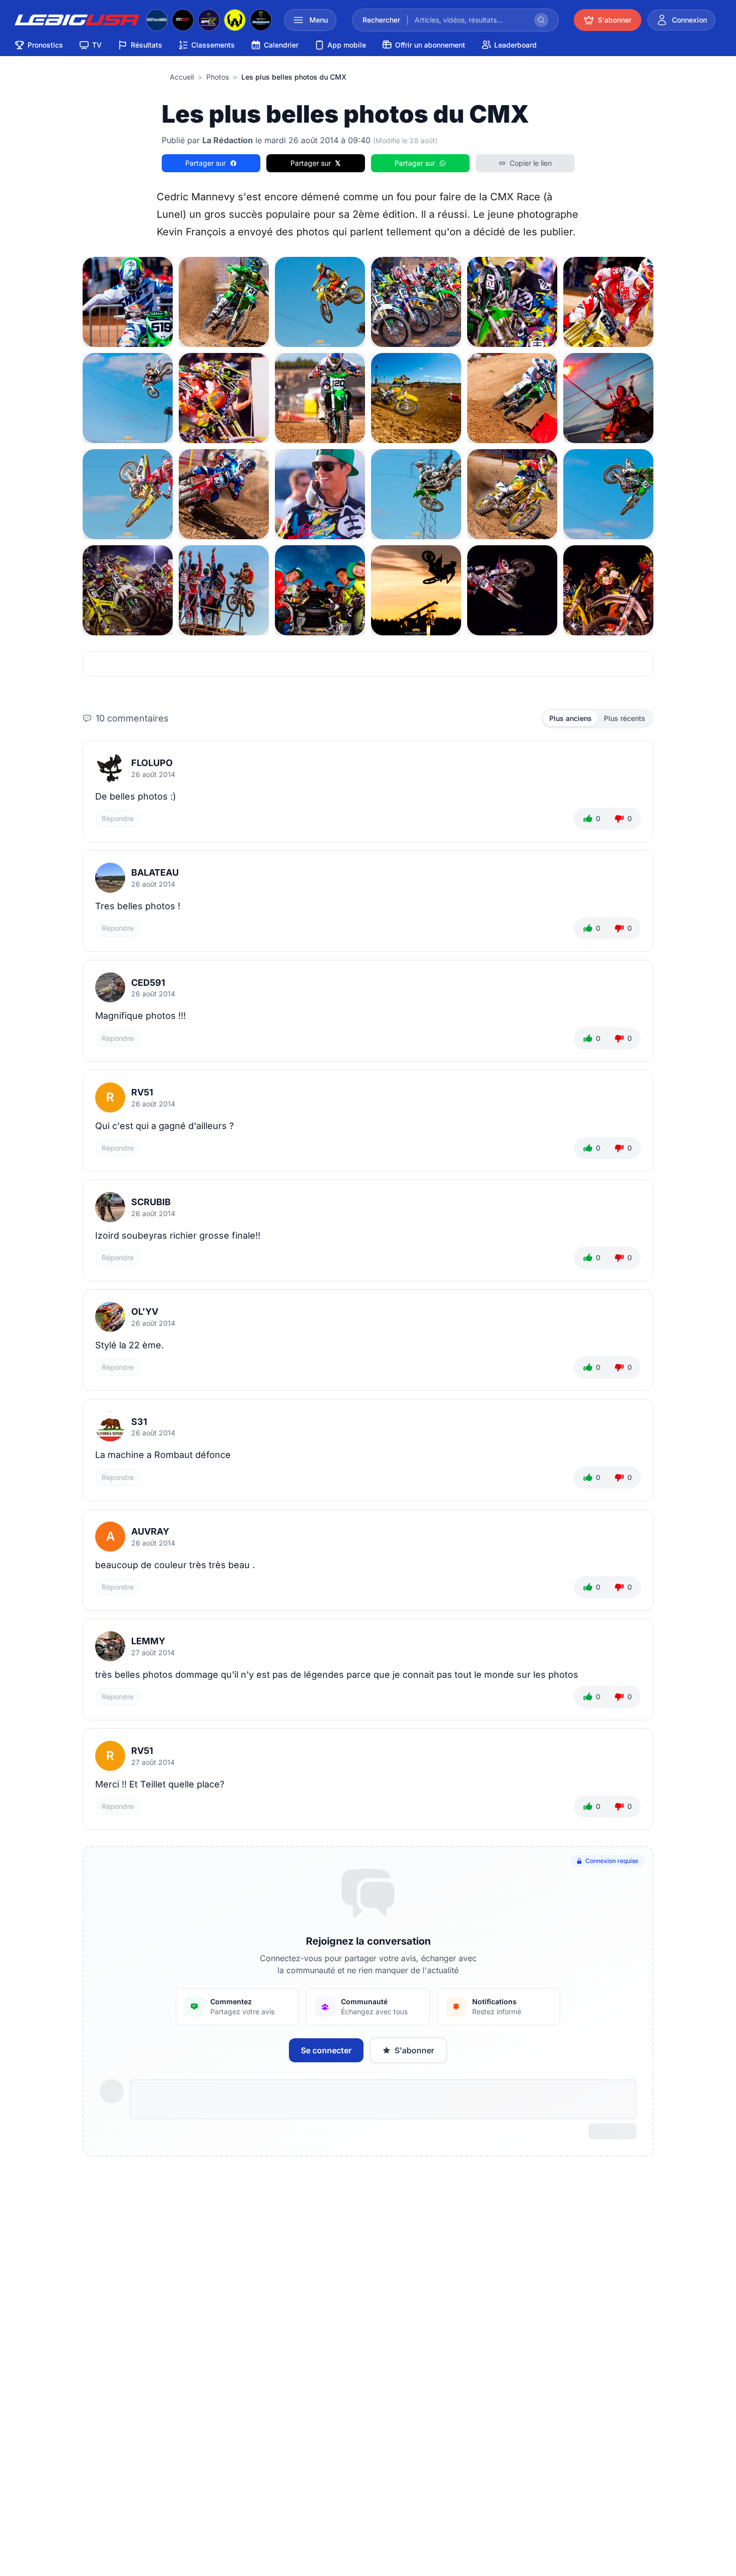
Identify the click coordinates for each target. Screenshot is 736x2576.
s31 (139, 1422)
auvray (150, 1531)
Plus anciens (571, 718)
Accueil (182, 77)
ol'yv (145, 1312)
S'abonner (414, 2050)
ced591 (148, 983)
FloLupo (152, 763)
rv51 (142, 1092)
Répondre (118, 818)
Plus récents (625, 718)
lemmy (148, 1641)
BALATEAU (155, 872)
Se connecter (326, 2050)
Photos (218, 77)
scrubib (151, 1202)
